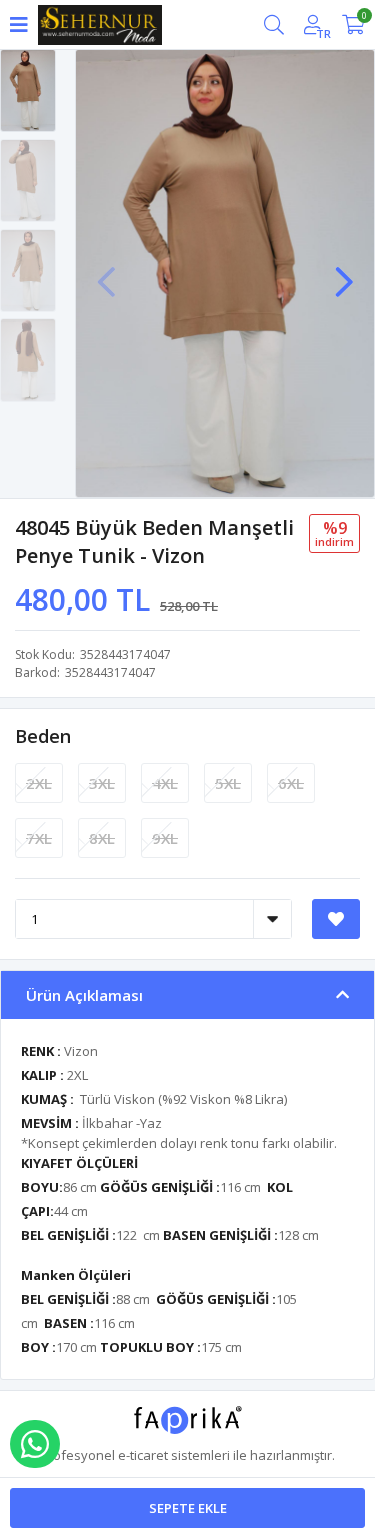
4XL (165, 783)
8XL (102, 838)
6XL (291, 783)
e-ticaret (143, 1455)
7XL (39, 838)
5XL (228, 783)
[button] (344, 272)
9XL (165, 838)
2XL (39, 783)
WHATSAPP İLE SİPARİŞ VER (35, 1444)
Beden (43, 736)
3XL (102, 783)
